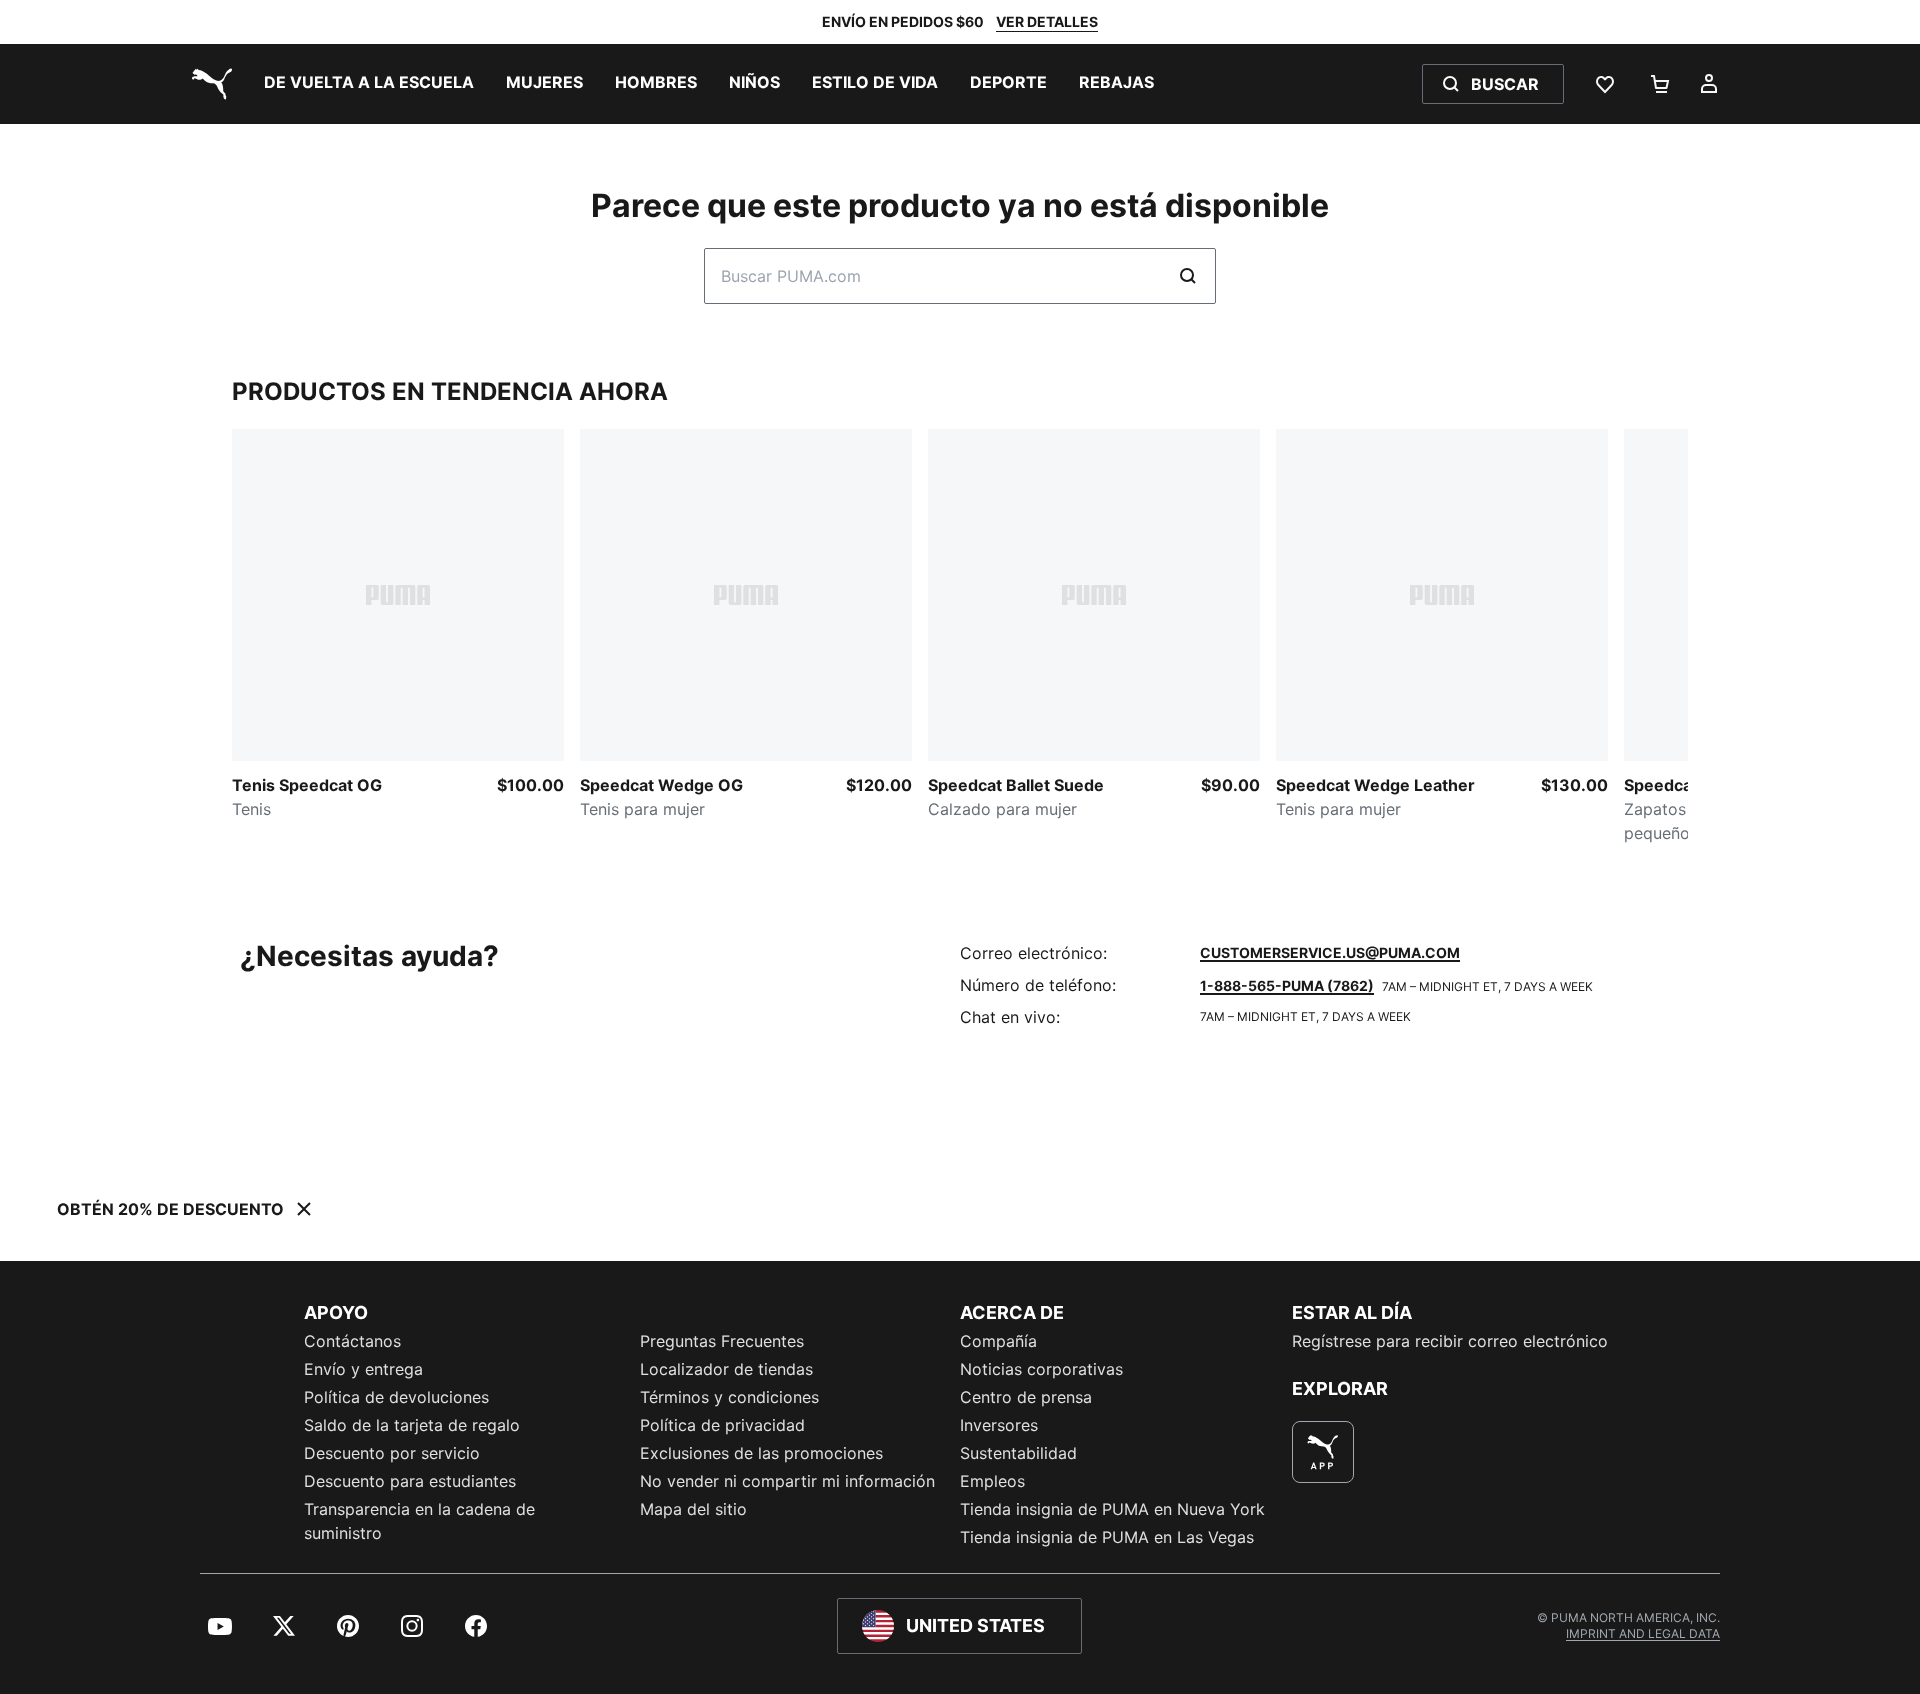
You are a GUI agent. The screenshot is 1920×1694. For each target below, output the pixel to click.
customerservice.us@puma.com (1330, 952)
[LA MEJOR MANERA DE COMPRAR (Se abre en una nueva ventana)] (1323, 1452)
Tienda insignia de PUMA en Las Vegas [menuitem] (1107, 1537)
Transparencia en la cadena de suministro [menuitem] (419, 1521)
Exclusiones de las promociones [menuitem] (761, 1453)
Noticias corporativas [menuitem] (1041, 1369)
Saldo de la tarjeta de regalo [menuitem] (412, 1425)
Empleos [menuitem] (992, 1481)
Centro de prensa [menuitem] (1026, 1397)
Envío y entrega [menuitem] (363, 1369)
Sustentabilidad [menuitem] (1018, 1453)
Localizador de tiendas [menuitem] (726, 1369)
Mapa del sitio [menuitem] (693, 1509)
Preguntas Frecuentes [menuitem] (722, 1341)
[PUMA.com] (208, 84)
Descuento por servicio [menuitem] (392, 1453)
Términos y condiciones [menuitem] (729, 1397)
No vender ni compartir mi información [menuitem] (787, 1481)
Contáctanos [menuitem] (352, 1341)
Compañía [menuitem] (998, 1341)
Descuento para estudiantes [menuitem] (410, 1481)
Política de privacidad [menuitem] (722, 1425)
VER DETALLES (1047, 21)
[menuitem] (369, 84)
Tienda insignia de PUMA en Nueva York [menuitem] (1112, 1509)
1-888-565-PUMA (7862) (1287, 985)
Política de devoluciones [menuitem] (396, 1397)
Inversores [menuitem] (999, 1425)
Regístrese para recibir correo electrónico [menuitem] (1450, 1341)
